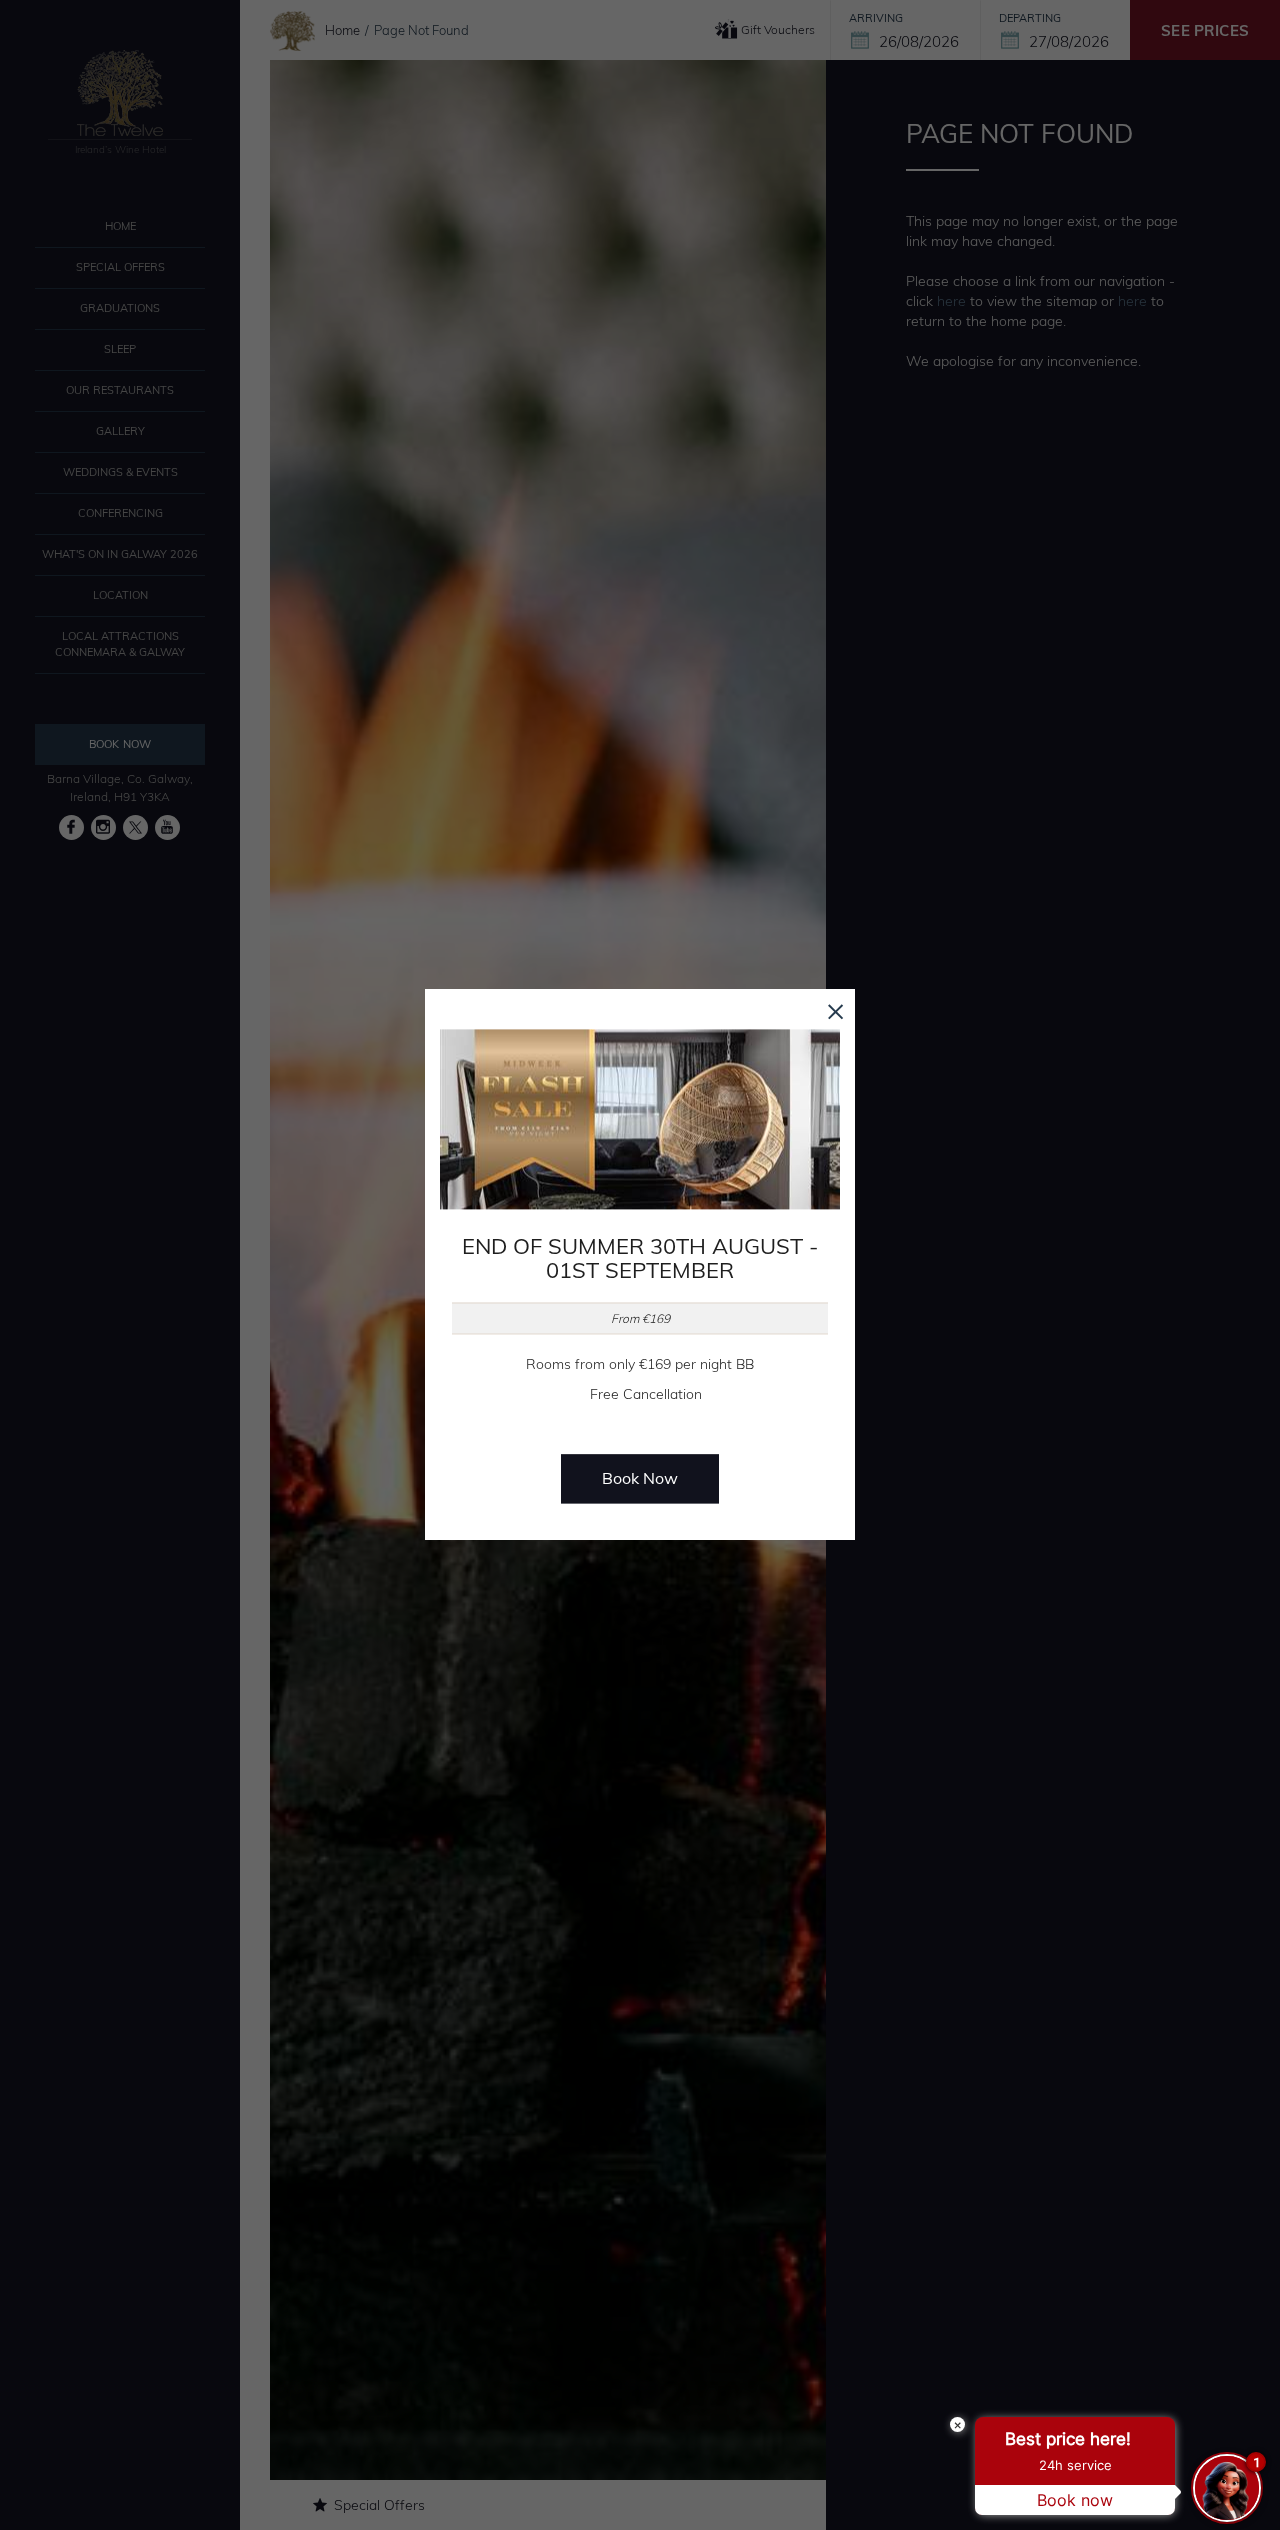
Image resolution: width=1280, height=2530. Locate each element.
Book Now (640, 1479)
